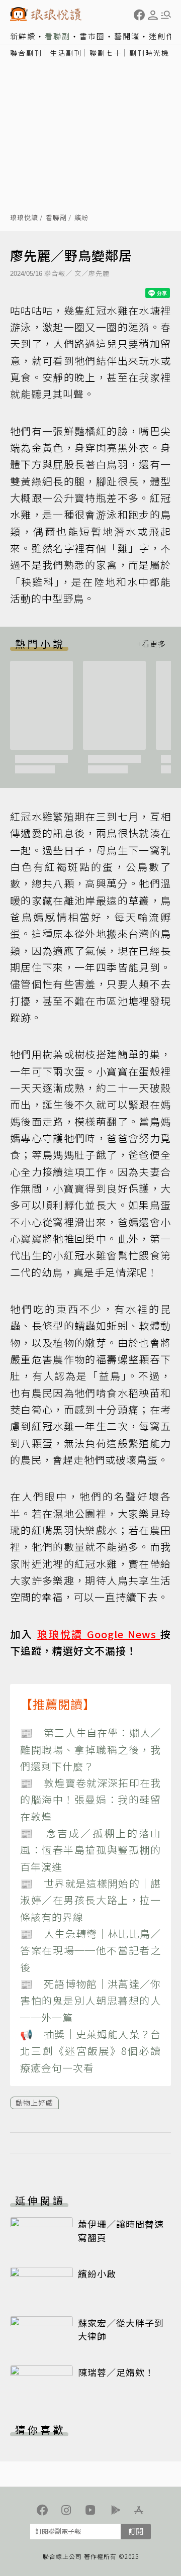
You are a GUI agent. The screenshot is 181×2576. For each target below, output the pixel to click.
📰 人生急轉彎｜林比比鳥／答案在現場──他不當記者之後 (90, 1950)
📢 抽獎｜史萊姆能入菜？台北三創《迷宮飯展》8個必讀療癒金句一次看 (90, 2051)
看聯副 (58, 36)
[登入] (153, 15)
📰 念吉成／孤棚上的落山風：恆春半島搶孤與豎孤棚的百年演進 (90, 1850)
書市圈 (92, 36)
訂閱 (136, 2531)
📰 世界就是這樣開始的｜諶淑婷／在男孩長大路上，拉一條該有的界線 (90, 1900)
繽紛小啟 (97, 2273)
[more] (151, 643)
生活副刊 (66, 53)
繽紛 (81, 218)
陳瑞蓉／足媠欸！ (116, 2372)
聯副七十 (106, 53)
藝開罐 (127, 36)
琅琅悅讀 (24, 218)
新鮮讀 (23, 36)
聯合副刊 (26, 53)
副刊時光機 (149, 53)
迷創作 (162, 36)
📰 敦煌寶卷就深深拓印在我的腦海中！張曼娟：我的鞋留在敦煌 (90, 1800)
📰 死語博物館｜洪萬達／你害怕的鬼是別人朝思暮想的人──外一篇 (90, 2001)
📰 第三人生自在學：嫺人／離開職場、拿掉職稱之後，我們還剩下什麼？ (90, 1749)
